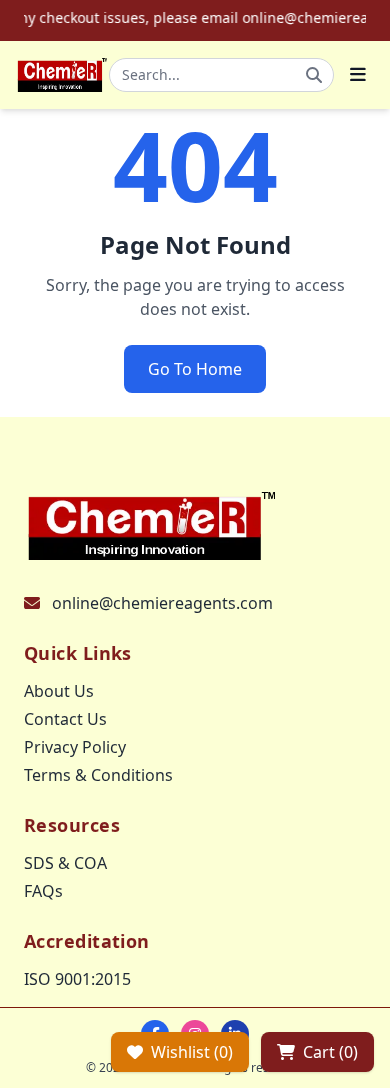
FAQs (43, 891)
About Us (59, 691)
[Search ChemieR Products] (314, 75)
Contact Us (65, 719)
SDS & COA (65, 863)
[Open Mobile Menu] (358, 75)
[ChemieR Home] (62, 75)
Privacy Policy (75, 747)
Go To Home (195, 369)
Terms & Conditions (98, 775)
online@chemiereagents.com (162, 603)
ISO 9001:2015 (77, 979)
